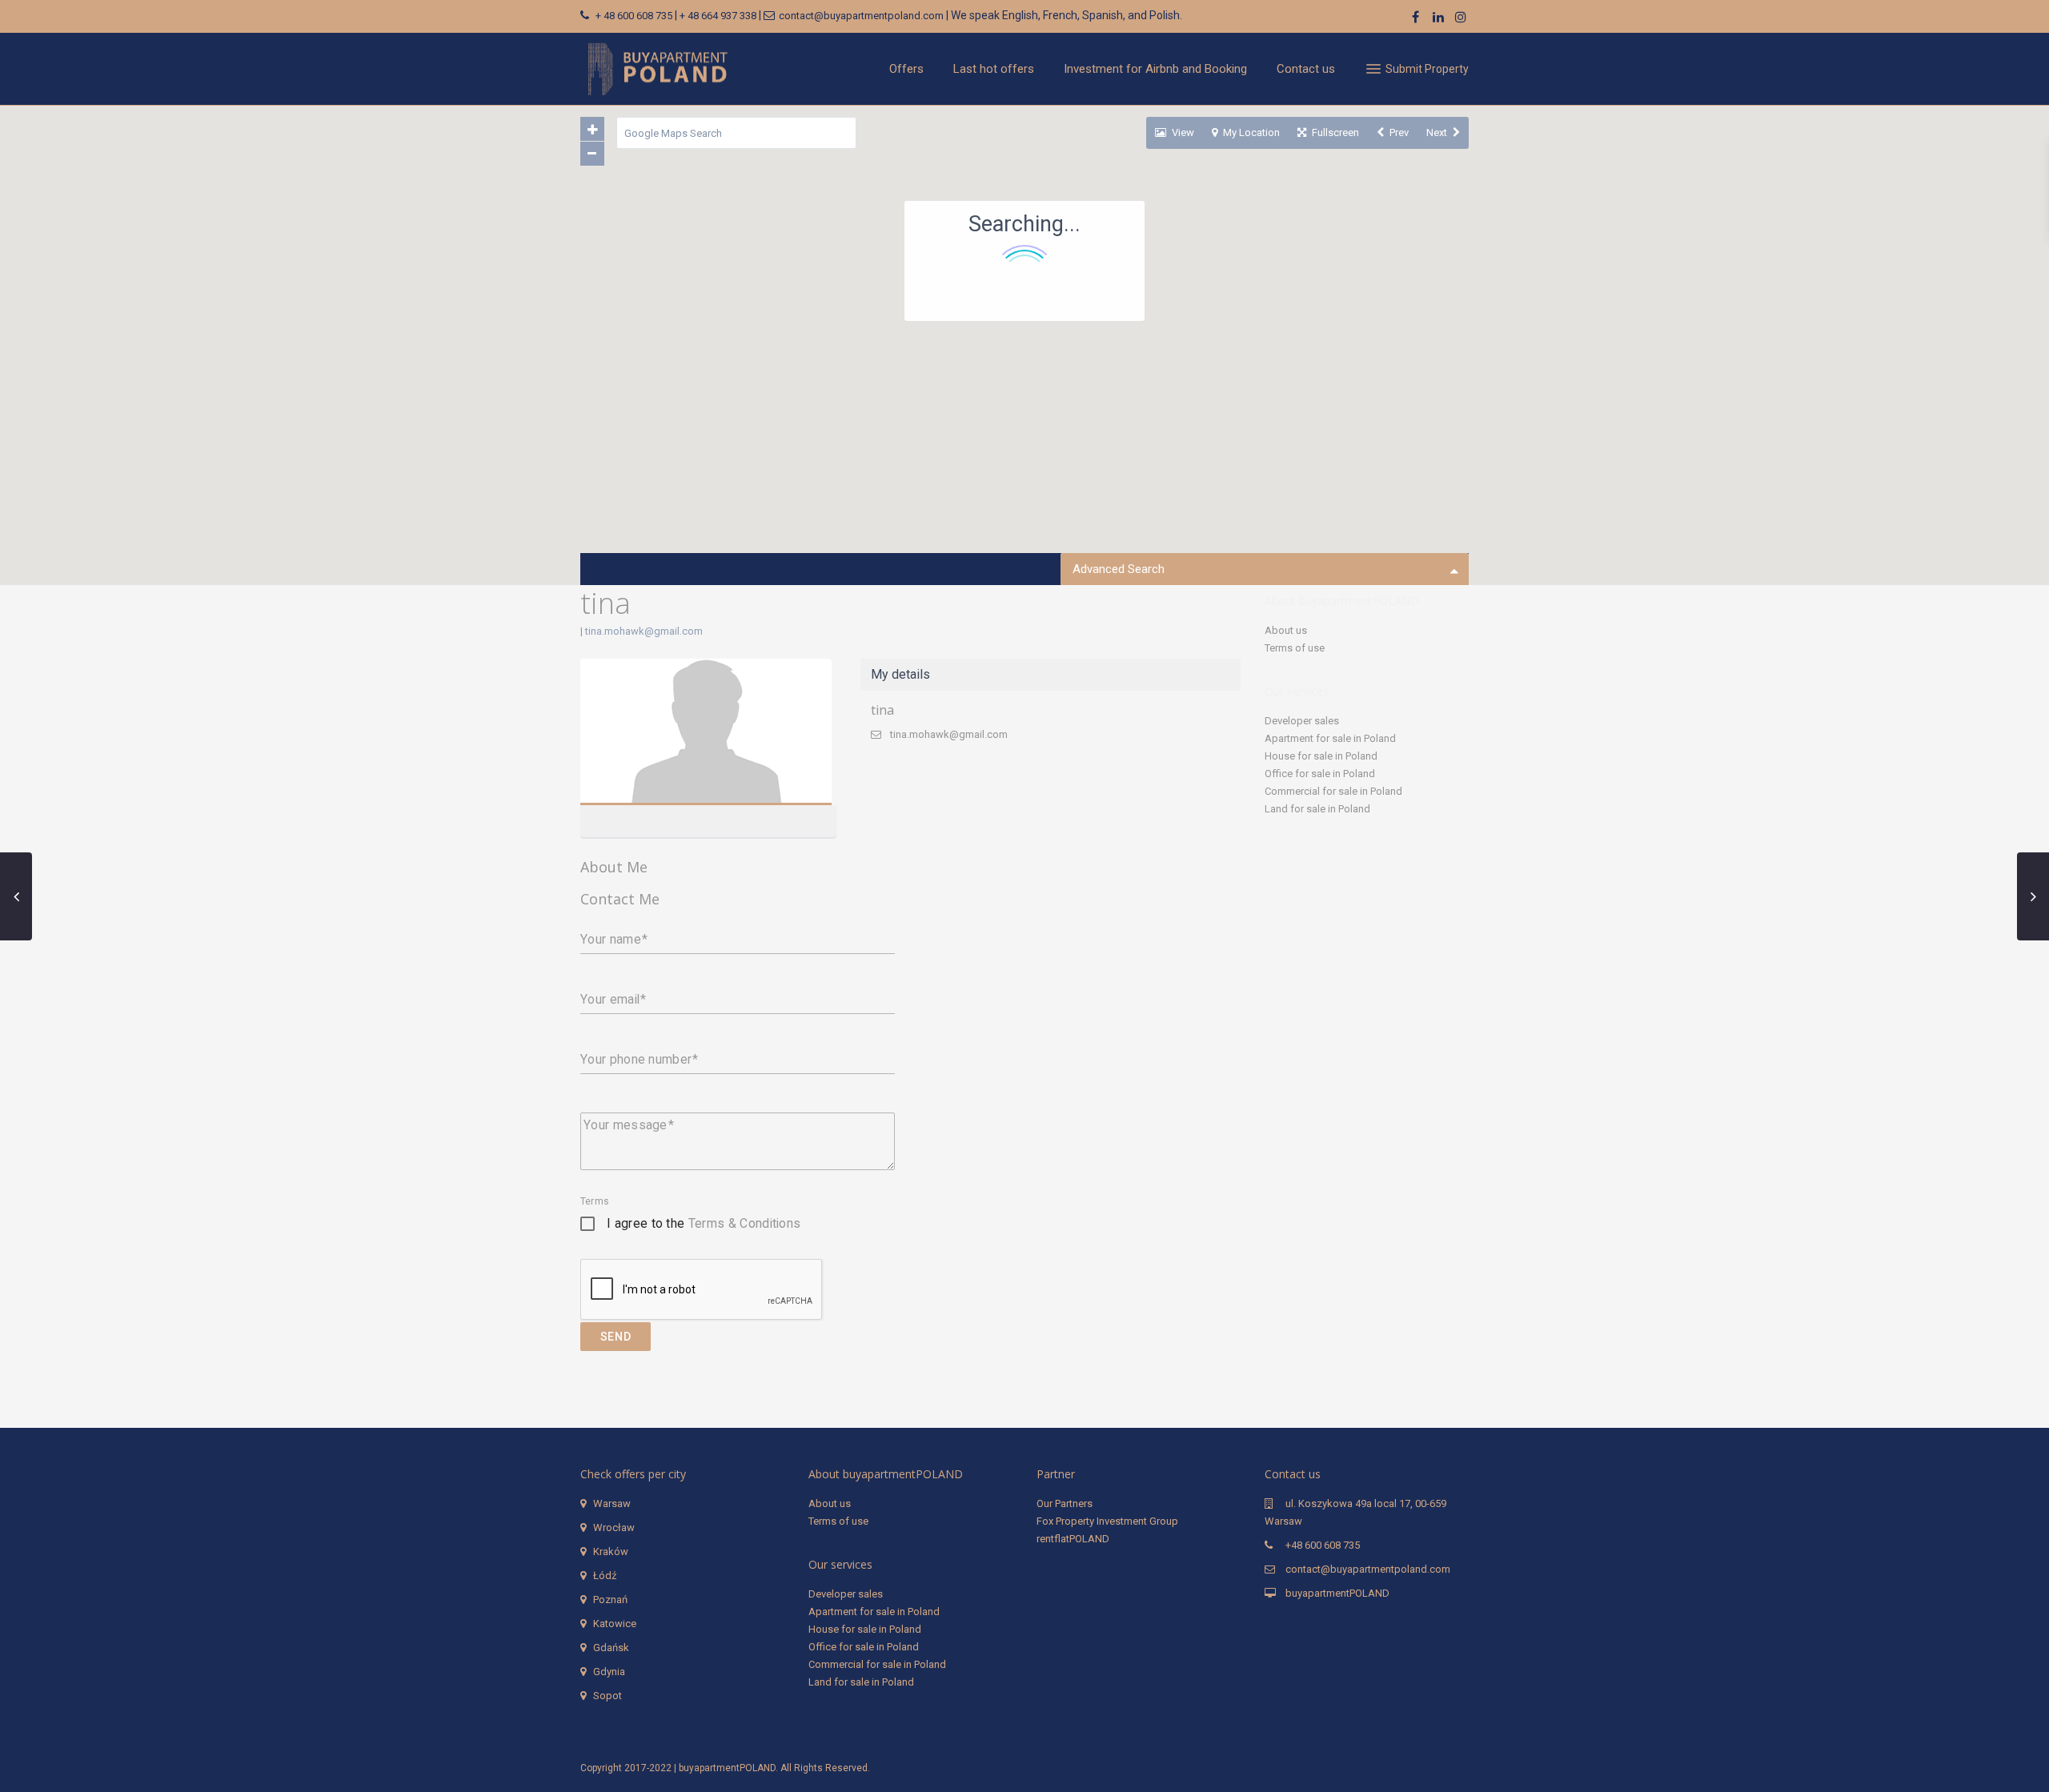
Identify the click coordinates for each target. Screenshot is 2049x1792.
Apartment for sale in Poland (1330, 738)
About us (1286, 630)
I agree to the (704, 1223)
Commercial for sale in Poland (1333, 791)
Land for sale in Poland (1317, 809)
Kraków (611, 1551)
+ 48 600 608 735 (634, 16)
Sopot (607, 1696)
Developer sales (1302, 721)
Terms (595, 1201)
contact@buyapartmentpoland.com (861, 16)
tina (706, 733)
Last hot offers (994, 69)
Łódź (605, 1576)
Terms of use (1295, 648)
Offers (906, 69)
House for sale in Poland (1321, 756)
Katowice (615, 1624)
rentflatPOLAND (1073, 1539)
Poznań (610, 1600)
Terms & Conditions (745, 1223)
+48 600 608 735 (1323, 1545)
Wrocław (614, 1527)
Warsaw (612, 1503)
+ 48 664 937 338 (718, 16)
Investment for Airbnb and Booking (1155, 69)
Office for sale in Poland (1320, 774)
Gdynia (609, 1672)
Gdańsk (611, 1648)
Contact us (1306, 69)
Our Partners (1065, 1503)
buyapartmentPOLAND (1337, 1593)
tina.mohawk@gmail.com (644, 631)
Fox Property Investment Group (1107, 1521)
